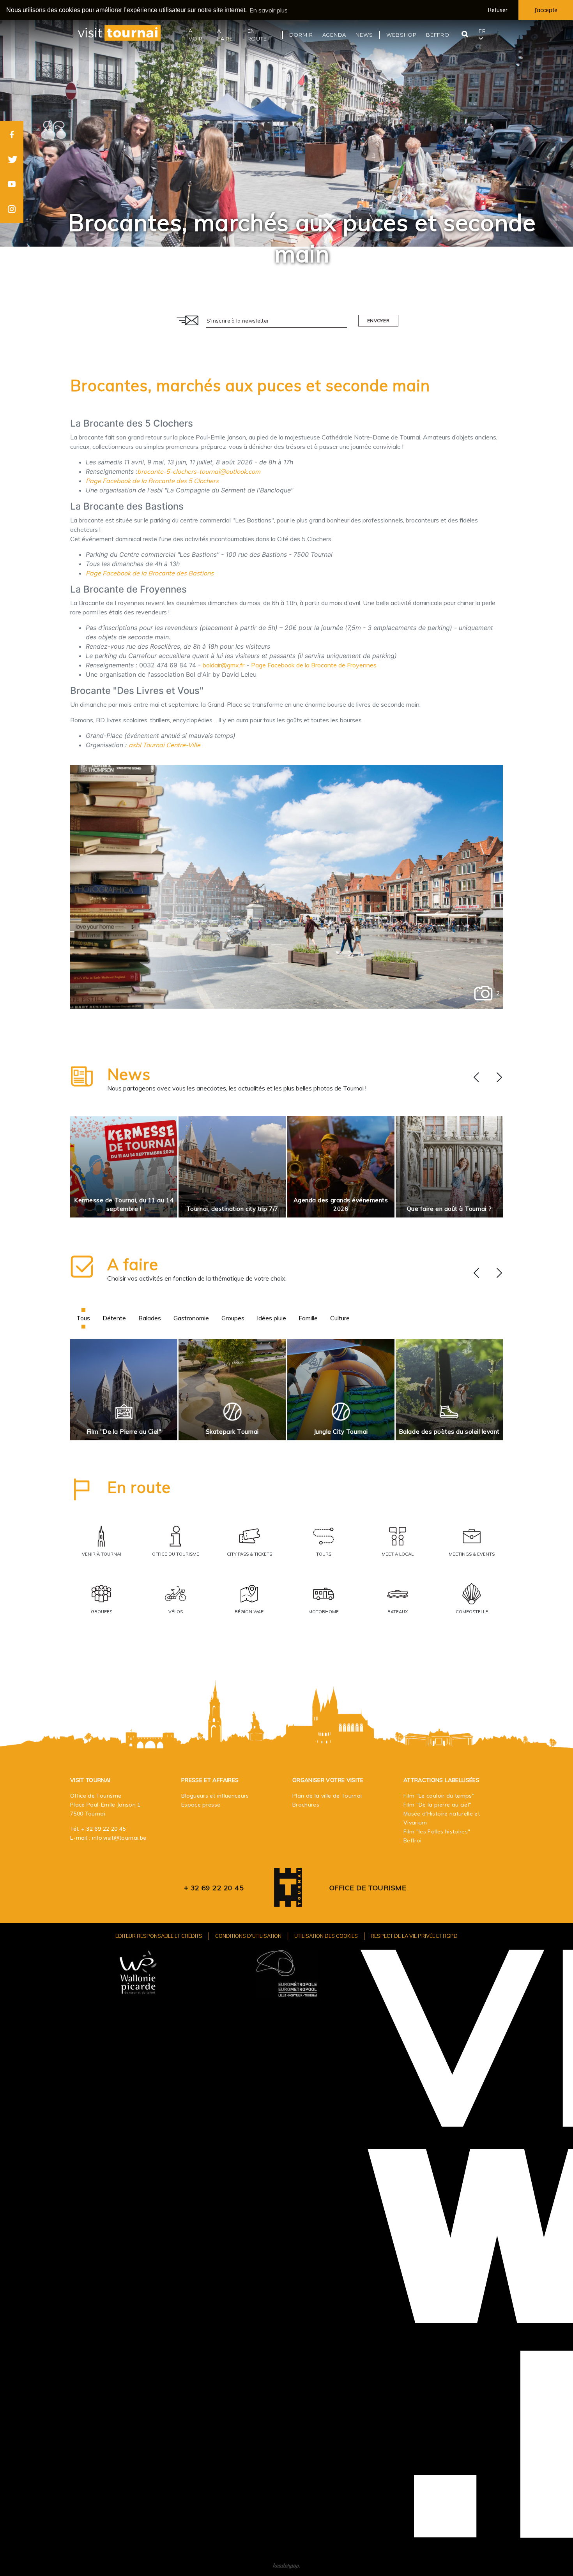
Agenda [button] (334, 35)
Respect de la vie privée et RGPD (414, 1936)
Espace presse (201, 1805)
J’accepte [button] (546, 10)
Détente (114, 1318)
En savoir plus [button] (269, 10)
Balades (150, 1318)
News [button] (364, 35)
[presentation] (476, 1078)
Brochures (306, 1805)
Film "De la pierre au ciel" (437, 1805)
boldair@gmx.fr (224, 665)
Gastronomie (191, 1318)
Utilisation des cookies (326, 1936)
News (129, 1074)
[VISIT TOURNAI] (288, 1901)
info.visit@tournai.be (119, 1838)
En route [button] (257, 35)
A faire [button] (225, 35)
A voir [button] (196, 35)
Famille (308, 1318)
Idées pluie (271, 1318)
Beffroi (412, 1840)
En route (139, 1487)
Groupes (233, 1318)
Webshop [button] (401, 35)
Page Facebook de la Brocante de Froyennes (314, 665)
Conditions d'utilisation (248, 1936)
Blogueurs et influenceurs (215, 1796)
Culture (340, 1318)
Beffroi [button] (439, 35)
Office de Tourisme (368, 1888)
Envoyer (378, 320)
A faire (133, 1264)
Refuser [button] (498, 10)
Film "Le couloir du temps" (439, 1796)
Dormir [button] (301, 35)
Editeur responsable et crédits (159, 1936)
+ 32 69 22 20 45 (103, 1829)
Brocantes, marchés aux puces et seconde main (250, 385)
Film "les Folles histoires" (437, 1831)
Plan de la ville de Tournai (327, 1796)
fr (482, 31)
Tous (83, 1318)
